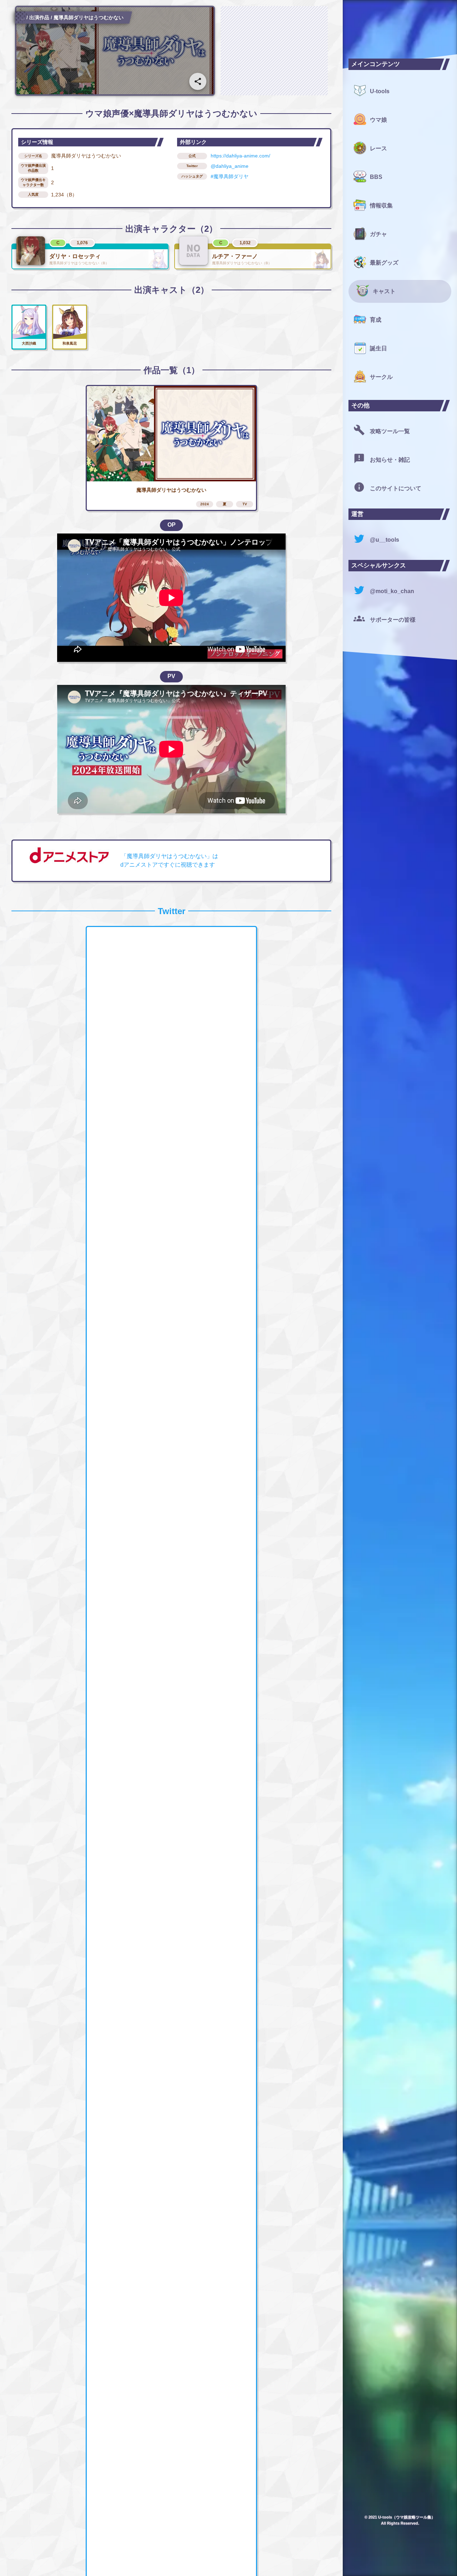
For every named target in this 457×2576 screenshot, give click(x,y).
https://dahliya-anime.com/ (240, 156)
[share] (198, 81)
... (23, 17)
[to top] (323, 2559)
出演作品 (39, 17)
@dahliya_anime (230, 166)
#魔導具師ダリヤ (230, 176)
